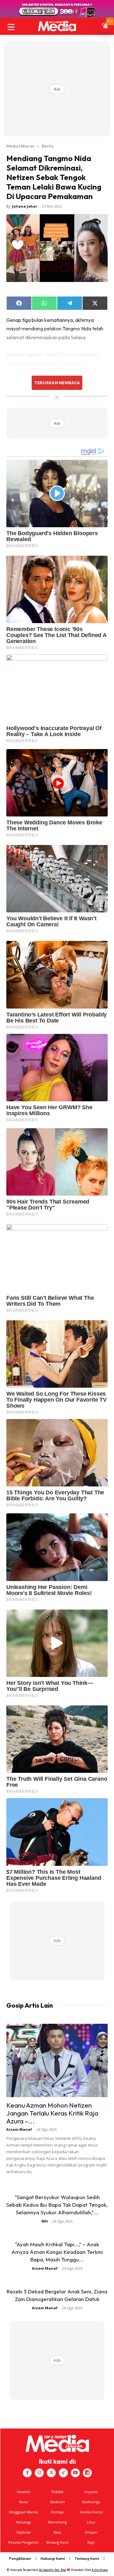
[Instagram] (39, 2473)
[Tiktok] (63, 2473)
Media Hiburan (20, 146)
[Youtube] (75, 2473)
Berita (48, 146)
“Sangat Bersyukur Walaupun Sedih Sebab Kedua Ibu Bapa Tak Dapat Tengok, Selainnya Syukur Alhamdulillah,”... (57, 2205)
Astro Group (100, 2570)
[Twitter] (51, 2473)
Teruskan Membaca (57, 383)
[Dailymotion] (87, 2473)
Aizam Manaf (19, 2129)
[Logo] (57, 26)
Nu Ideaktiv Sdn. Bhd (52, 2570)
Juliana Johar (25, 206)
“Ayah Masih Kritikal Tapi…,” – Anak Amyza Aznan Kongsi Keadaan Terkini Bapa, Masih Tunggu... (57, 2252)
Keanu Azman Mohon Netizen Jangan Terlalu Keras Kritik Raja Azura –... (52, 2113)
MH (45, 2221)
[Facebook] (27, 2473)
